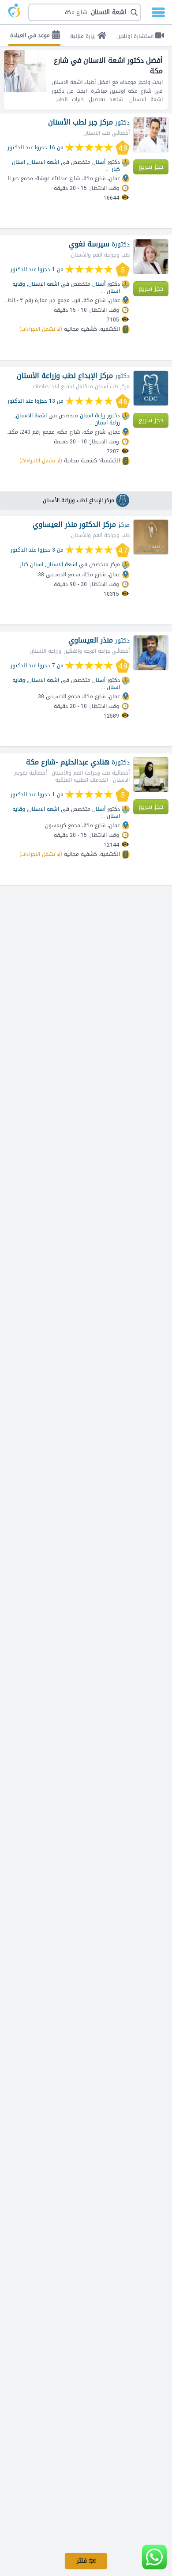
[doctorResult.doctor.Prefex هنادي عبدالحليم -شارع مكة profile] (151, 775)
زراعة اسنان (107, 423)
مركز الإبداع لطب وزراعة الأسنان (79, 500)
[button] (85, 12)
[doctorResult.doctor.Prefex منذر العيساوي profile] (151, 653)
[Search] (87, 12)
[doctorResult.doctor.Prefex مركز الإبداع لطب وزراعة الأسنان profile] (151, 388)
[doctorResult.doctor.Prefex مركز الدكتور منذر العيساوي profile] (151, 537)
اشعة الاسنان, (43, 162)
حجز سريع (151, 167)
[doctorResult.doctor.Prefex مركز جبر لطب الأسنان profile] (151, 135)
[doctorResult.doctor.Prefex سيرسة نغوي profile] (151, 257)
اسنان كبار (32, 564)
